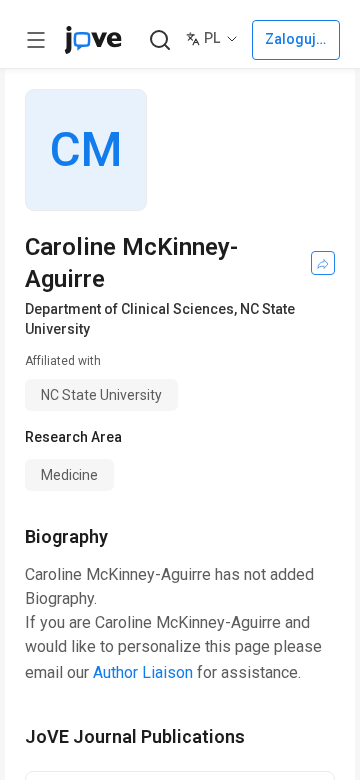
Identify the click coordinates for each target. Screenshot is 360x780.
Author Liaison (143, 672)
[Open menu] (36, 40)
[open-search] (159, 40)
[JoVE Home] (93, 40)
